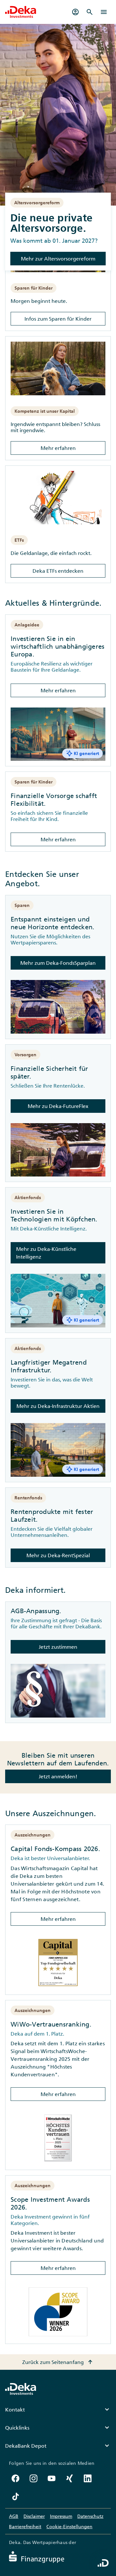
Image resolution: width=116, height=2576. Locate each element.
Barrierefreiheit (25, 2527)
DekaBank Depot (58, 2446)
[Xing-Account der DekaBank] (70, 2478)
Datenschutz (90, 2516)
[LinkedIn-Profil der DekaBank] (88, 2478)
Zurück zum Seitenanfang (58, 2362)
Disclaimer (34, 2516)
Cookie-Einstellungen (69, 2527)
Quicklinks (58, 2428)
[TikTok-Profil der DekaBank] (15, 2496)
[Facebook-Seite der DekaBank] (15, 2478)
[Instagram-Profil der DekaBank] (34, 2478)
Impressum (61, 2516)
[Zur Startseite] (21, 12)
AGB (14, 2516)
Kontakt (58, 2410)
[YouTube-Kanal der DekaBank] (52, 2478)
